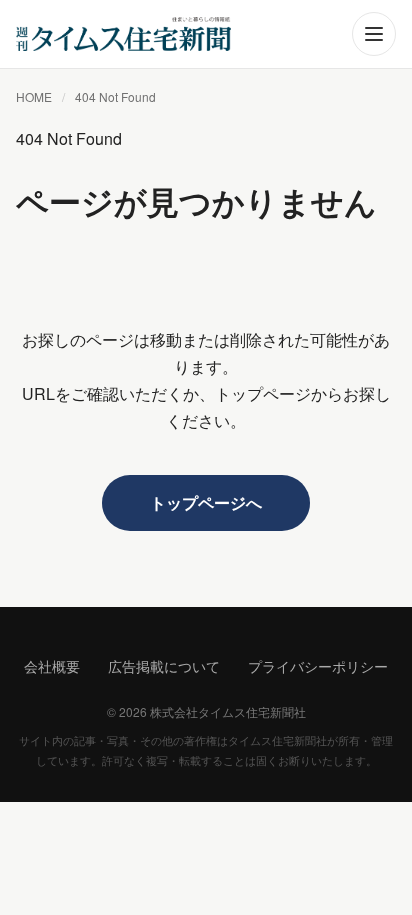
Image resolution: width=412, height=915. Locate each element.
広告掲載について (164, 666)
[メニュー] (374, 34)
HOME (34, 96)
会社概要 (52, 666)
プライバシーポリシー (318, 666)
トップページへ (206, 502)
